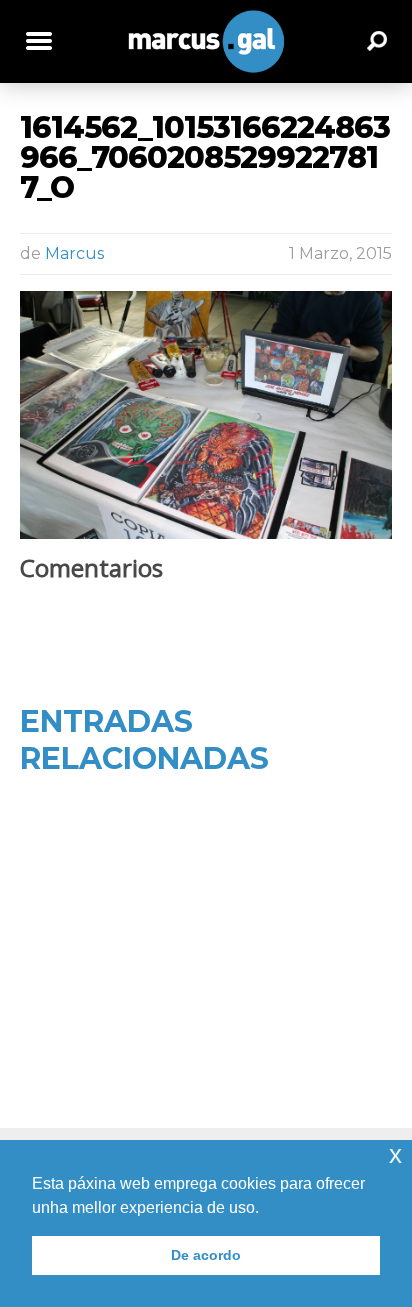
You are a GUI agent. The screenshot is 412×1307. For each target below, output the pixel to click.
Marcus (74, 253)
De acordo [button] (206, 1255)
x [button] (395, 1154)
